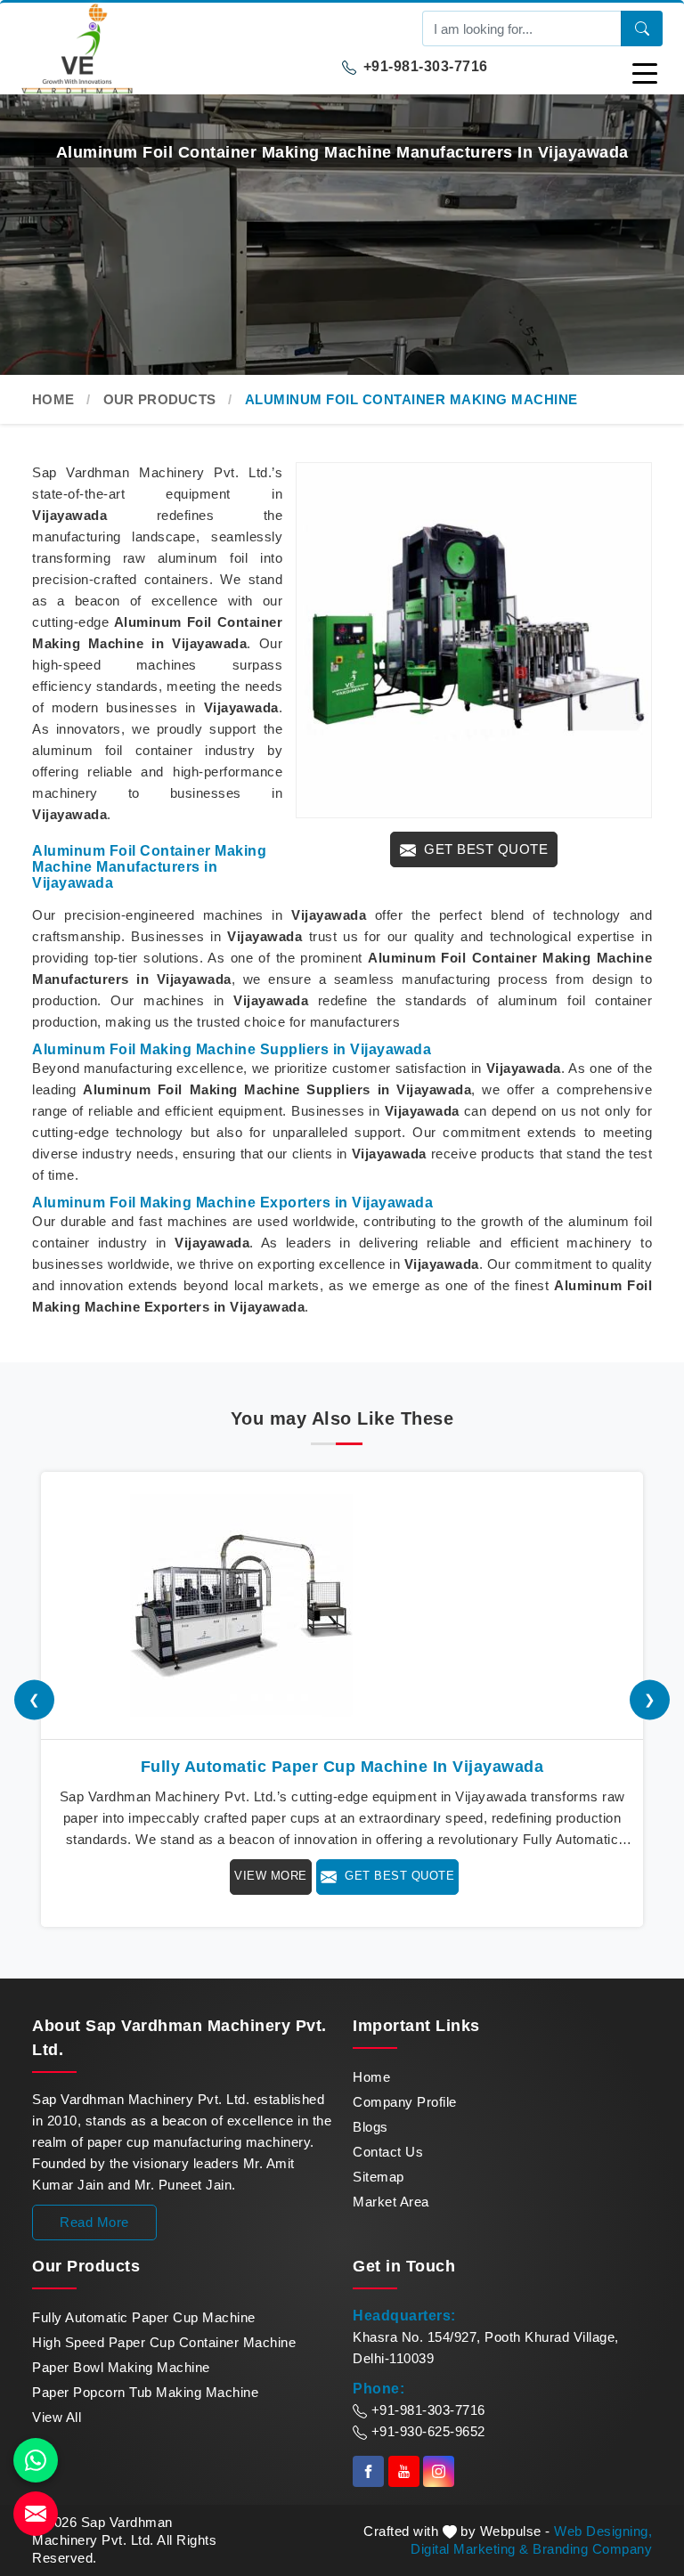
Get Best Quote (484, 849)
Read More (94, 2222)
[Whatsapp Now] (36, 2460)
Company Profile (405, 2102)
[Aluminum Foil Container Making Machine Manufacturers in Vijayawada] (474, 640)
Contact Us (388, 2152)
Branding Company (592, 2549)
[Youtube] (404, 2471)
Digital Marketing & (470, 2549)
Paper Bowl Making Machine (121, 2367)
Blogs (370, 2127)
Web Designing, (603, 2531)
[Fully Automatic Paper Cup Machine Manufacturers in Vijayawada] (342, 1605)
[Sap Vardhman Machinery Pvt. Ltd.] (182, 49)
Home (53, 399)
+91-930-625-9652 (426, 2431)
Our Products (160, 399)
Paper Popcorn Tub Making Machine (145, 2392)
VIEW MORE (271, 1876)
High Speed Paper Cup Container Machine (164, 2342)
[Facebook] (368, 2471)
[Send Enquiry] (36, 2514)
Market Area (391, 2202)
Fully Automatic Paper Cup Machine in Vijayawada (342, 1767)
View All (57, 2417)
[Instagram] (439, 2471)
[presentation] (34, 1699)
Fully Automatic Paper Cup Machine (144, 2317)
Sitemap (379, 2177)
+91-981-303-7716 (423, 66)
